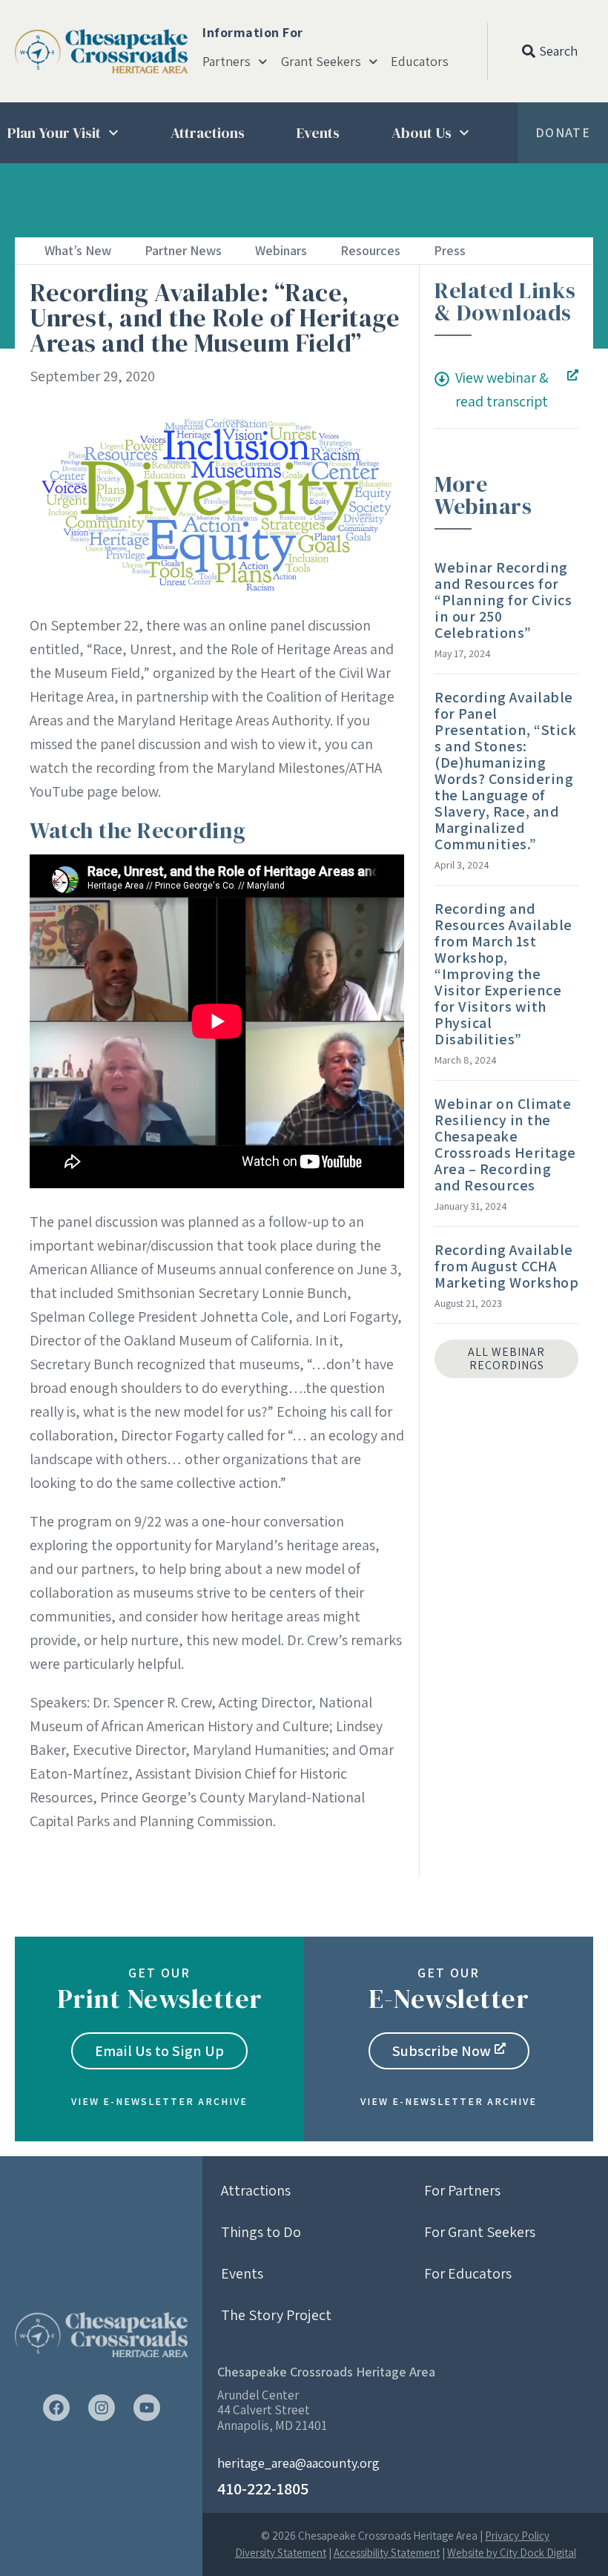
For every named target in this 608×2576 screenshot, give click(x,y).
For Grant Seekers (480, 2232)
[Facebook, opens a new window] (56, 2408)
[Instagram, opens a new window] (102, 2408)
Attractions (208, 133)
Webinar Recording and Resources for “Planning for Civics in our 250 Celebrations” (503, 600)
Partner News (183, 250)
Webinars (281, 250)
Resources (370, 250)
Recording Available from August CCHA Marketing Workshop (506, 1266)
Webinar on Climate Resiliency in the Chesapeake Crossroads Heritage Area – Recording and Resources (505, 1144)
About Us (422, 133)
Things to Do (261, 2232)
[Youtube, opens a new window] (147, 2408)
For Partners (462, 2190)
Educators (420, 62)
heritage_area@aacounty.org (298, 2463)
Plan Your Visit (54, 133)
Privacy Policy (517, 2536)
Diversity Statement (281, 2553)
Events (318, 133)
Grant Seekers (321, 62)
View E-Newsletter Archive (159, 2101)
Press (450, 250)
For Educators (468, 2273)
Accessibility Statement (387, 2553)
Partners (227, 62)
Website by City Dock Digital (512, 2553)
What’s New (78, 250)
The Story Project (276, 2315)
